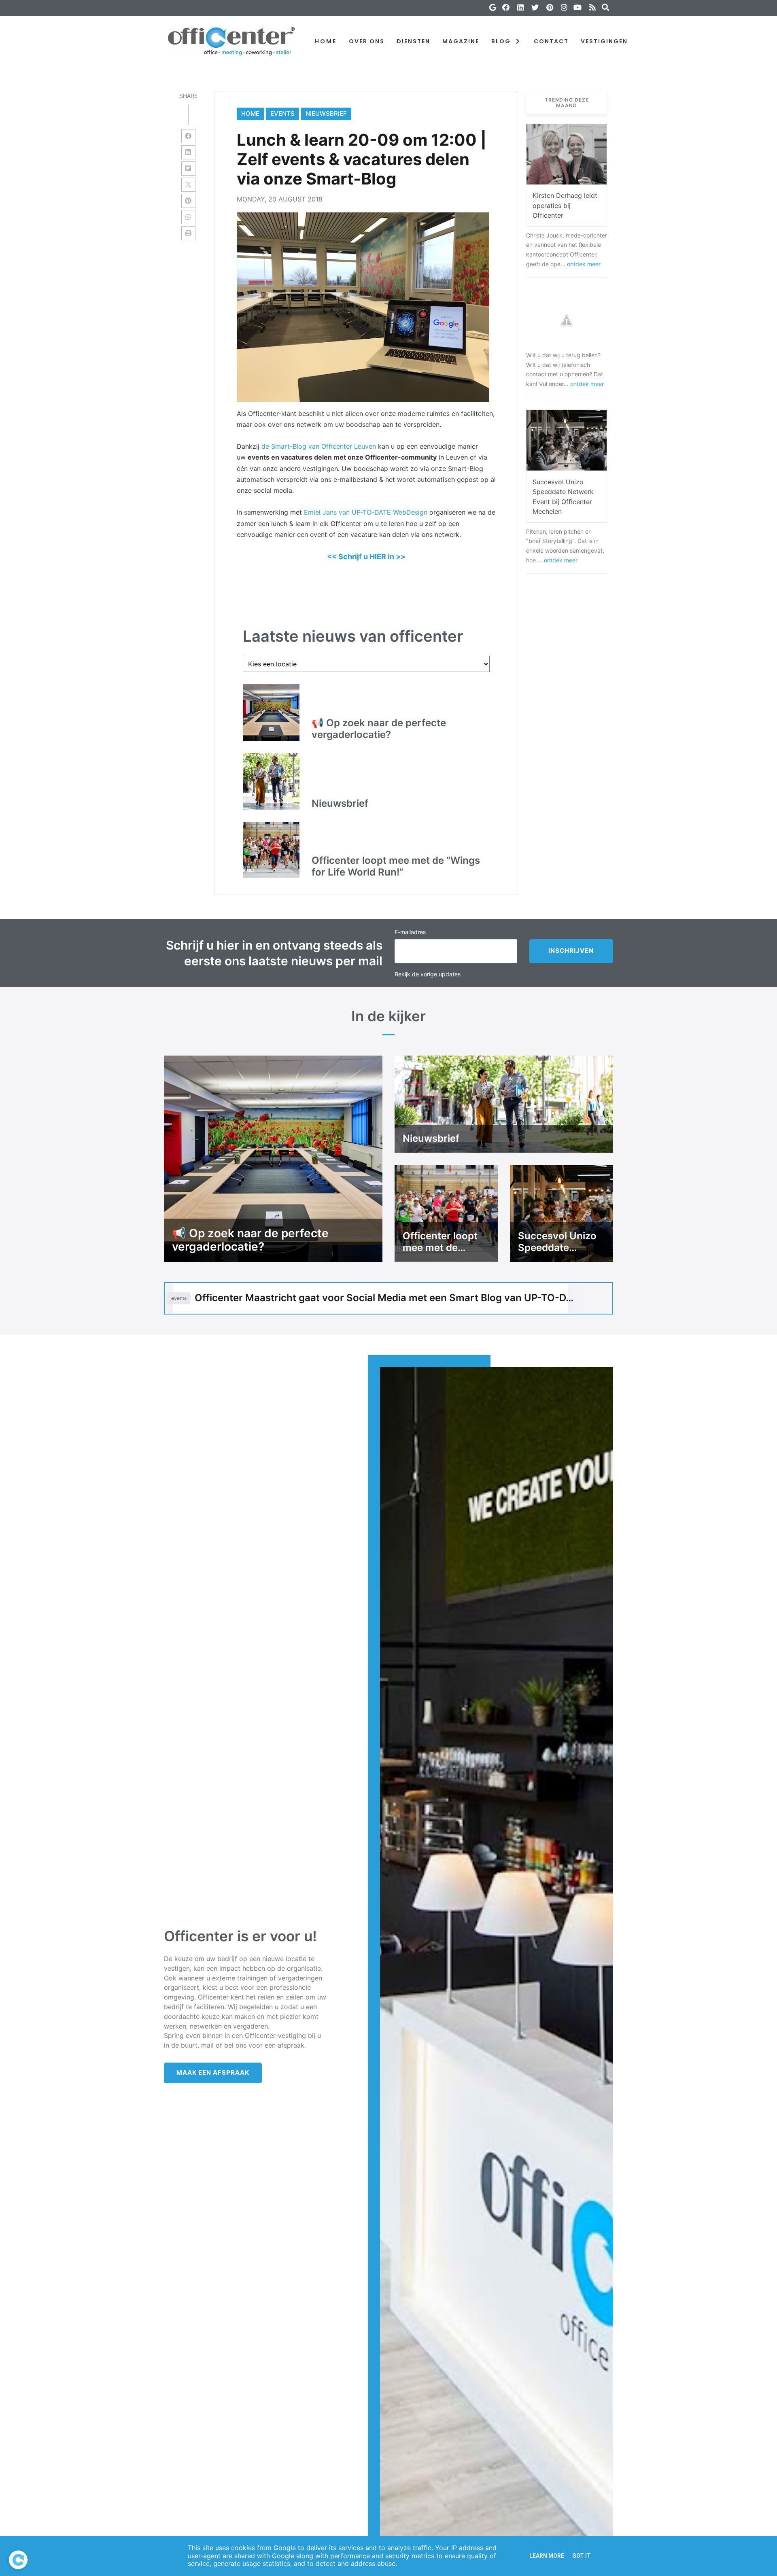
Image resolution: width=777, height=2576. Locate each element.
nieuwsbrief (326, 113)
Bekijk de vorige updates (428, 974)
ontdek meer (584, 264)
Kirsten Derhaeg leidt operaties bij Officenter (565, 206)
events (282, 113)
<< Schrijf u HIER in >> (366, 557)
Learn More (547, 2556)
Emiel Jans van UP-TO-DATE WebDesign (366, 512)
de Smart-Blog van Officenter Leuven (319, 446)
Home (250, 113)
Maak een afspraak (213, 2072)
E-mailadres (410, 932)
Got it (582, 2556)
